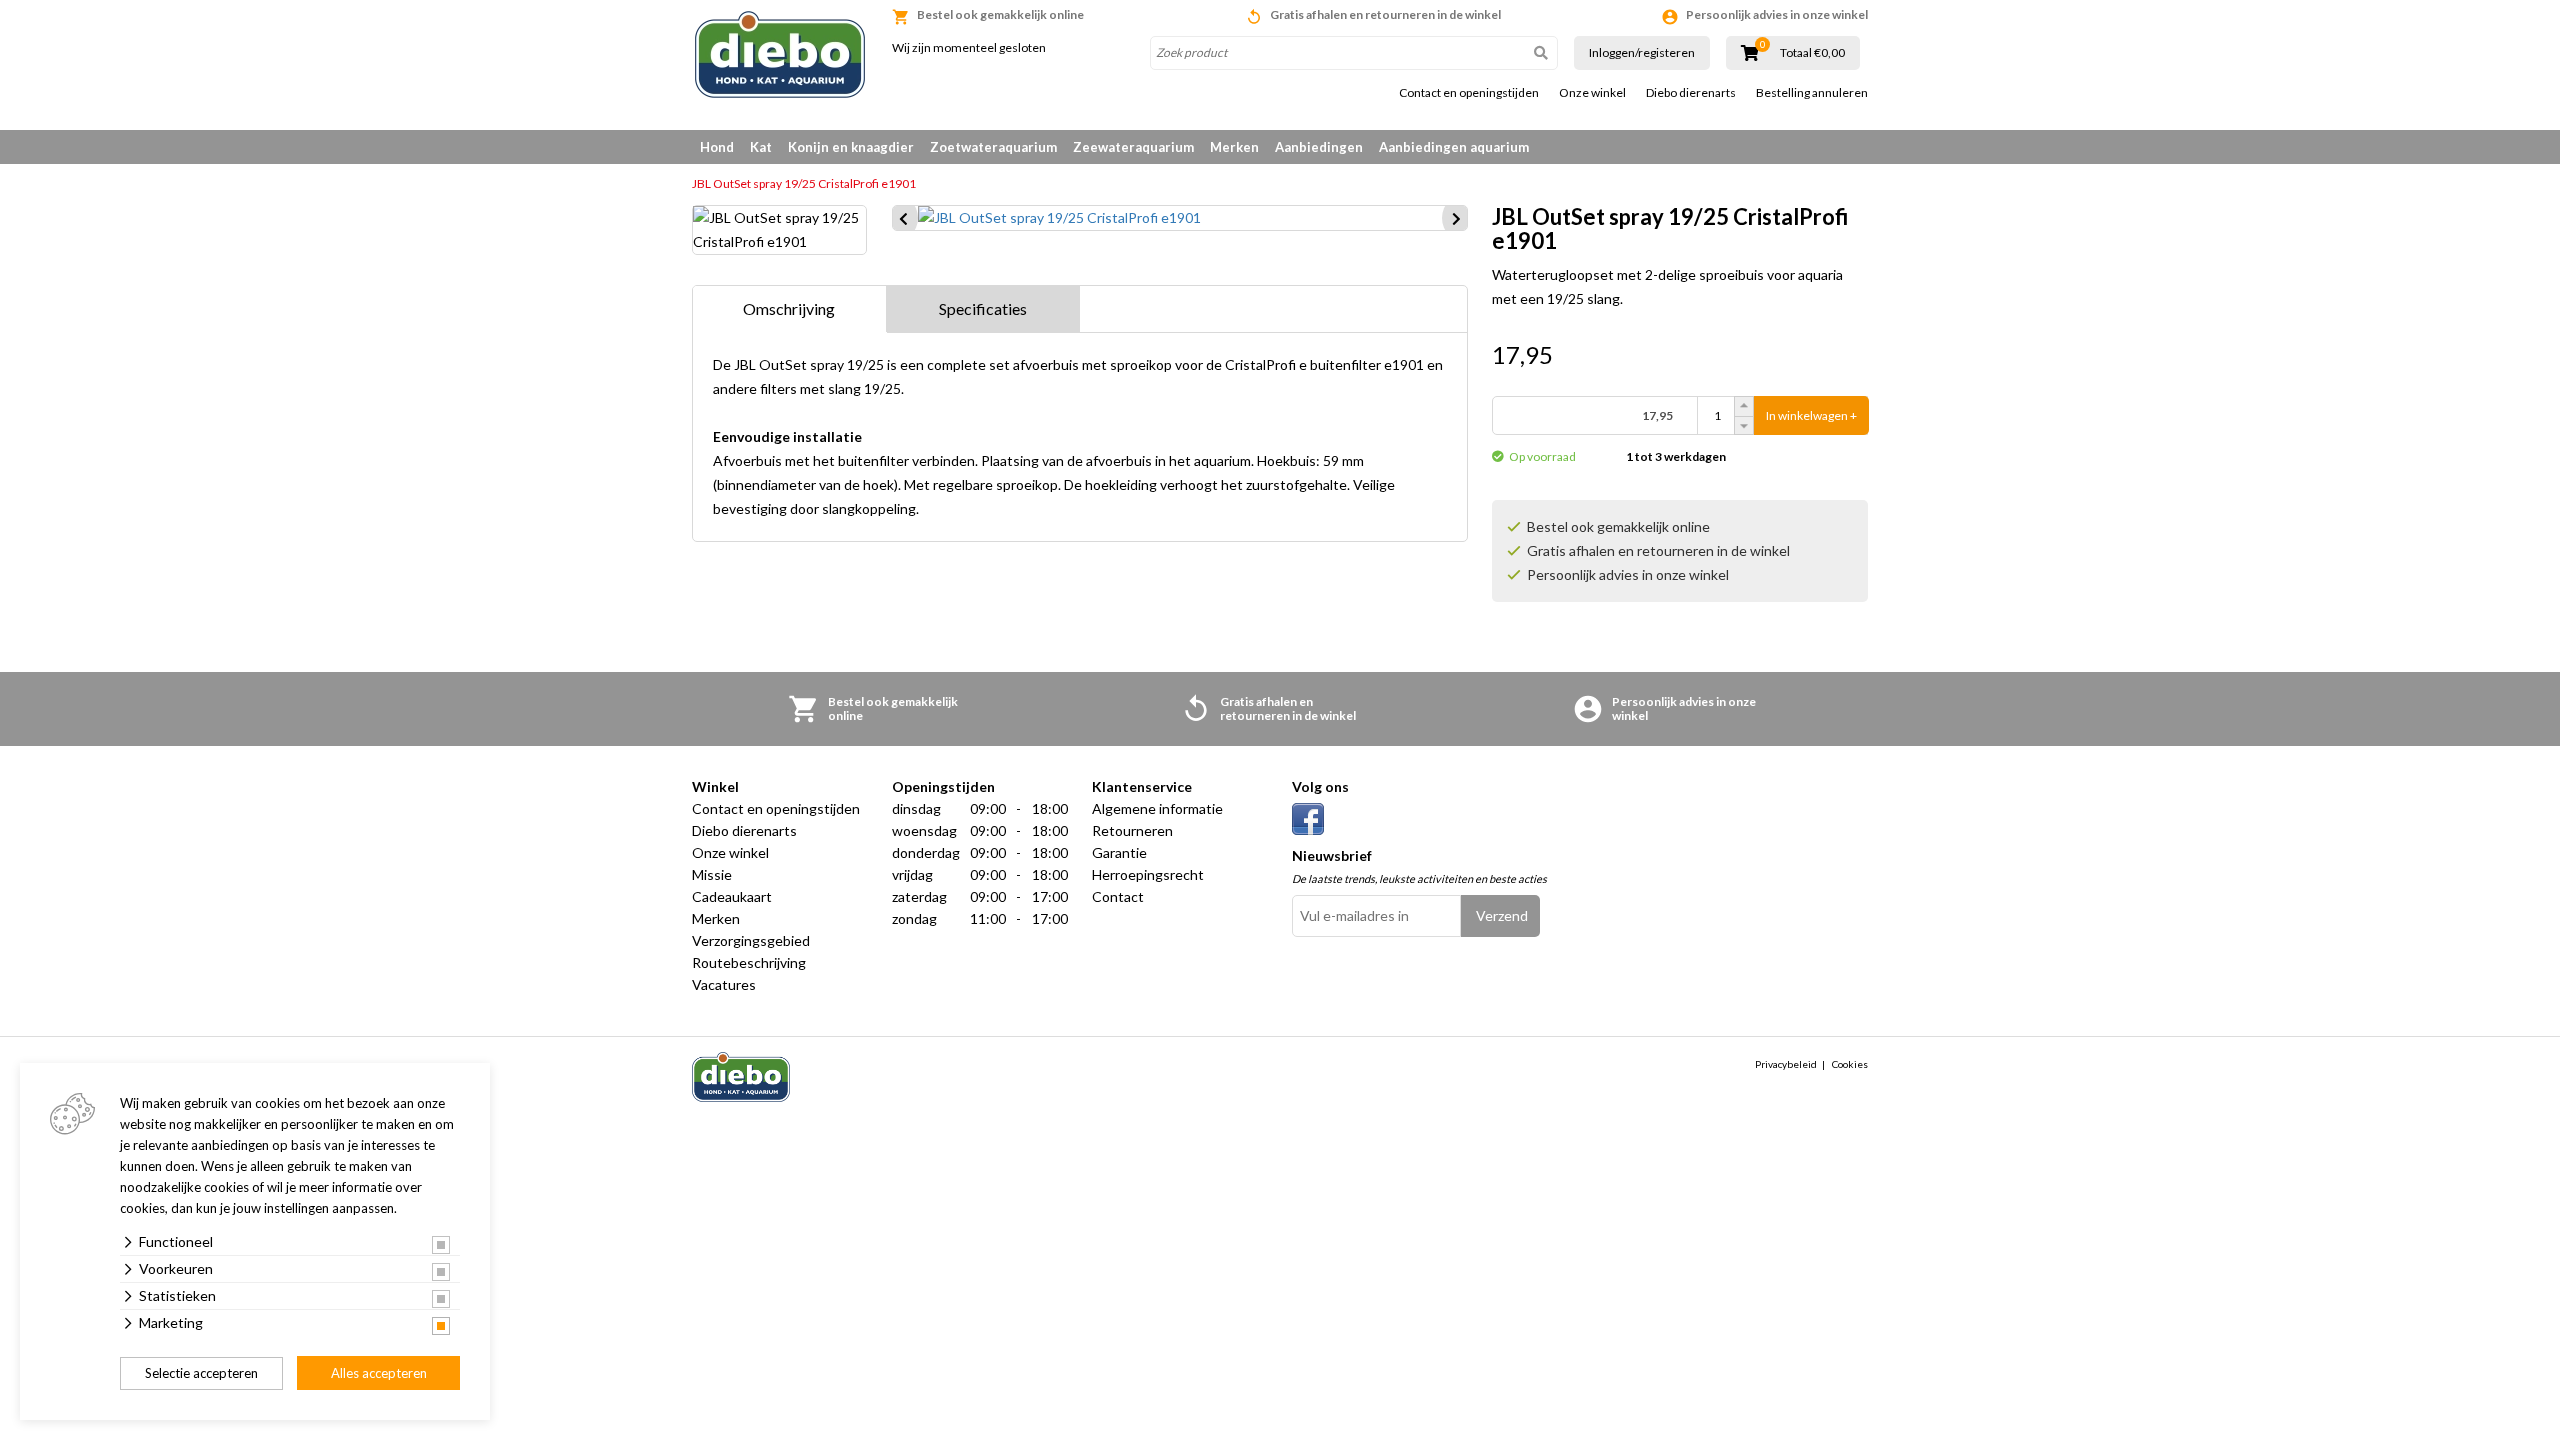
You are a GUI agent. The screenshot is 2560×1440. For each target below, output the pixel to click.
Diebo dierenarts (1691, 93)
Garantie (1119, 852)
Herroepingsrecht (1148, 874)
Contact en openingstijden (1469, 93)
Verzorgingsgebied (751, 940)
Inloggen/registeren (1642, 52)
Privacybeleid (1786, 1064)
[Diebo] (780, 54)
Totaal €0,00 (1812, 53)
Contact (1118, 896)
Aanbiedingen (1319, 147)
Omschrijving (789, 308)
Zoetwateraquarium (993, 147)
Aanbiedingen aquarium (1454, 147)
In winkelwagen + (1811, 415)
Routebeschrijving (749, 962)
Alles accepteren (379, 1373)
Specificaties (983, 308)
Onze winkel (1592, 93)
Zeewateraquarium (1133, 147)
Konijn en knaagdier (851, 147)
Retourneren (1132, 830)
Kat (761, 147)
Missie (712, 874)
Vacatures (724, 984)
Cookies (1850, 1064)
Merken (1234, 147)
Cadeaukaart (732, 896)
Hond (717, 147)
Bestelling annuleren (1812, 93)
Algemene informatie (1157, 808)
